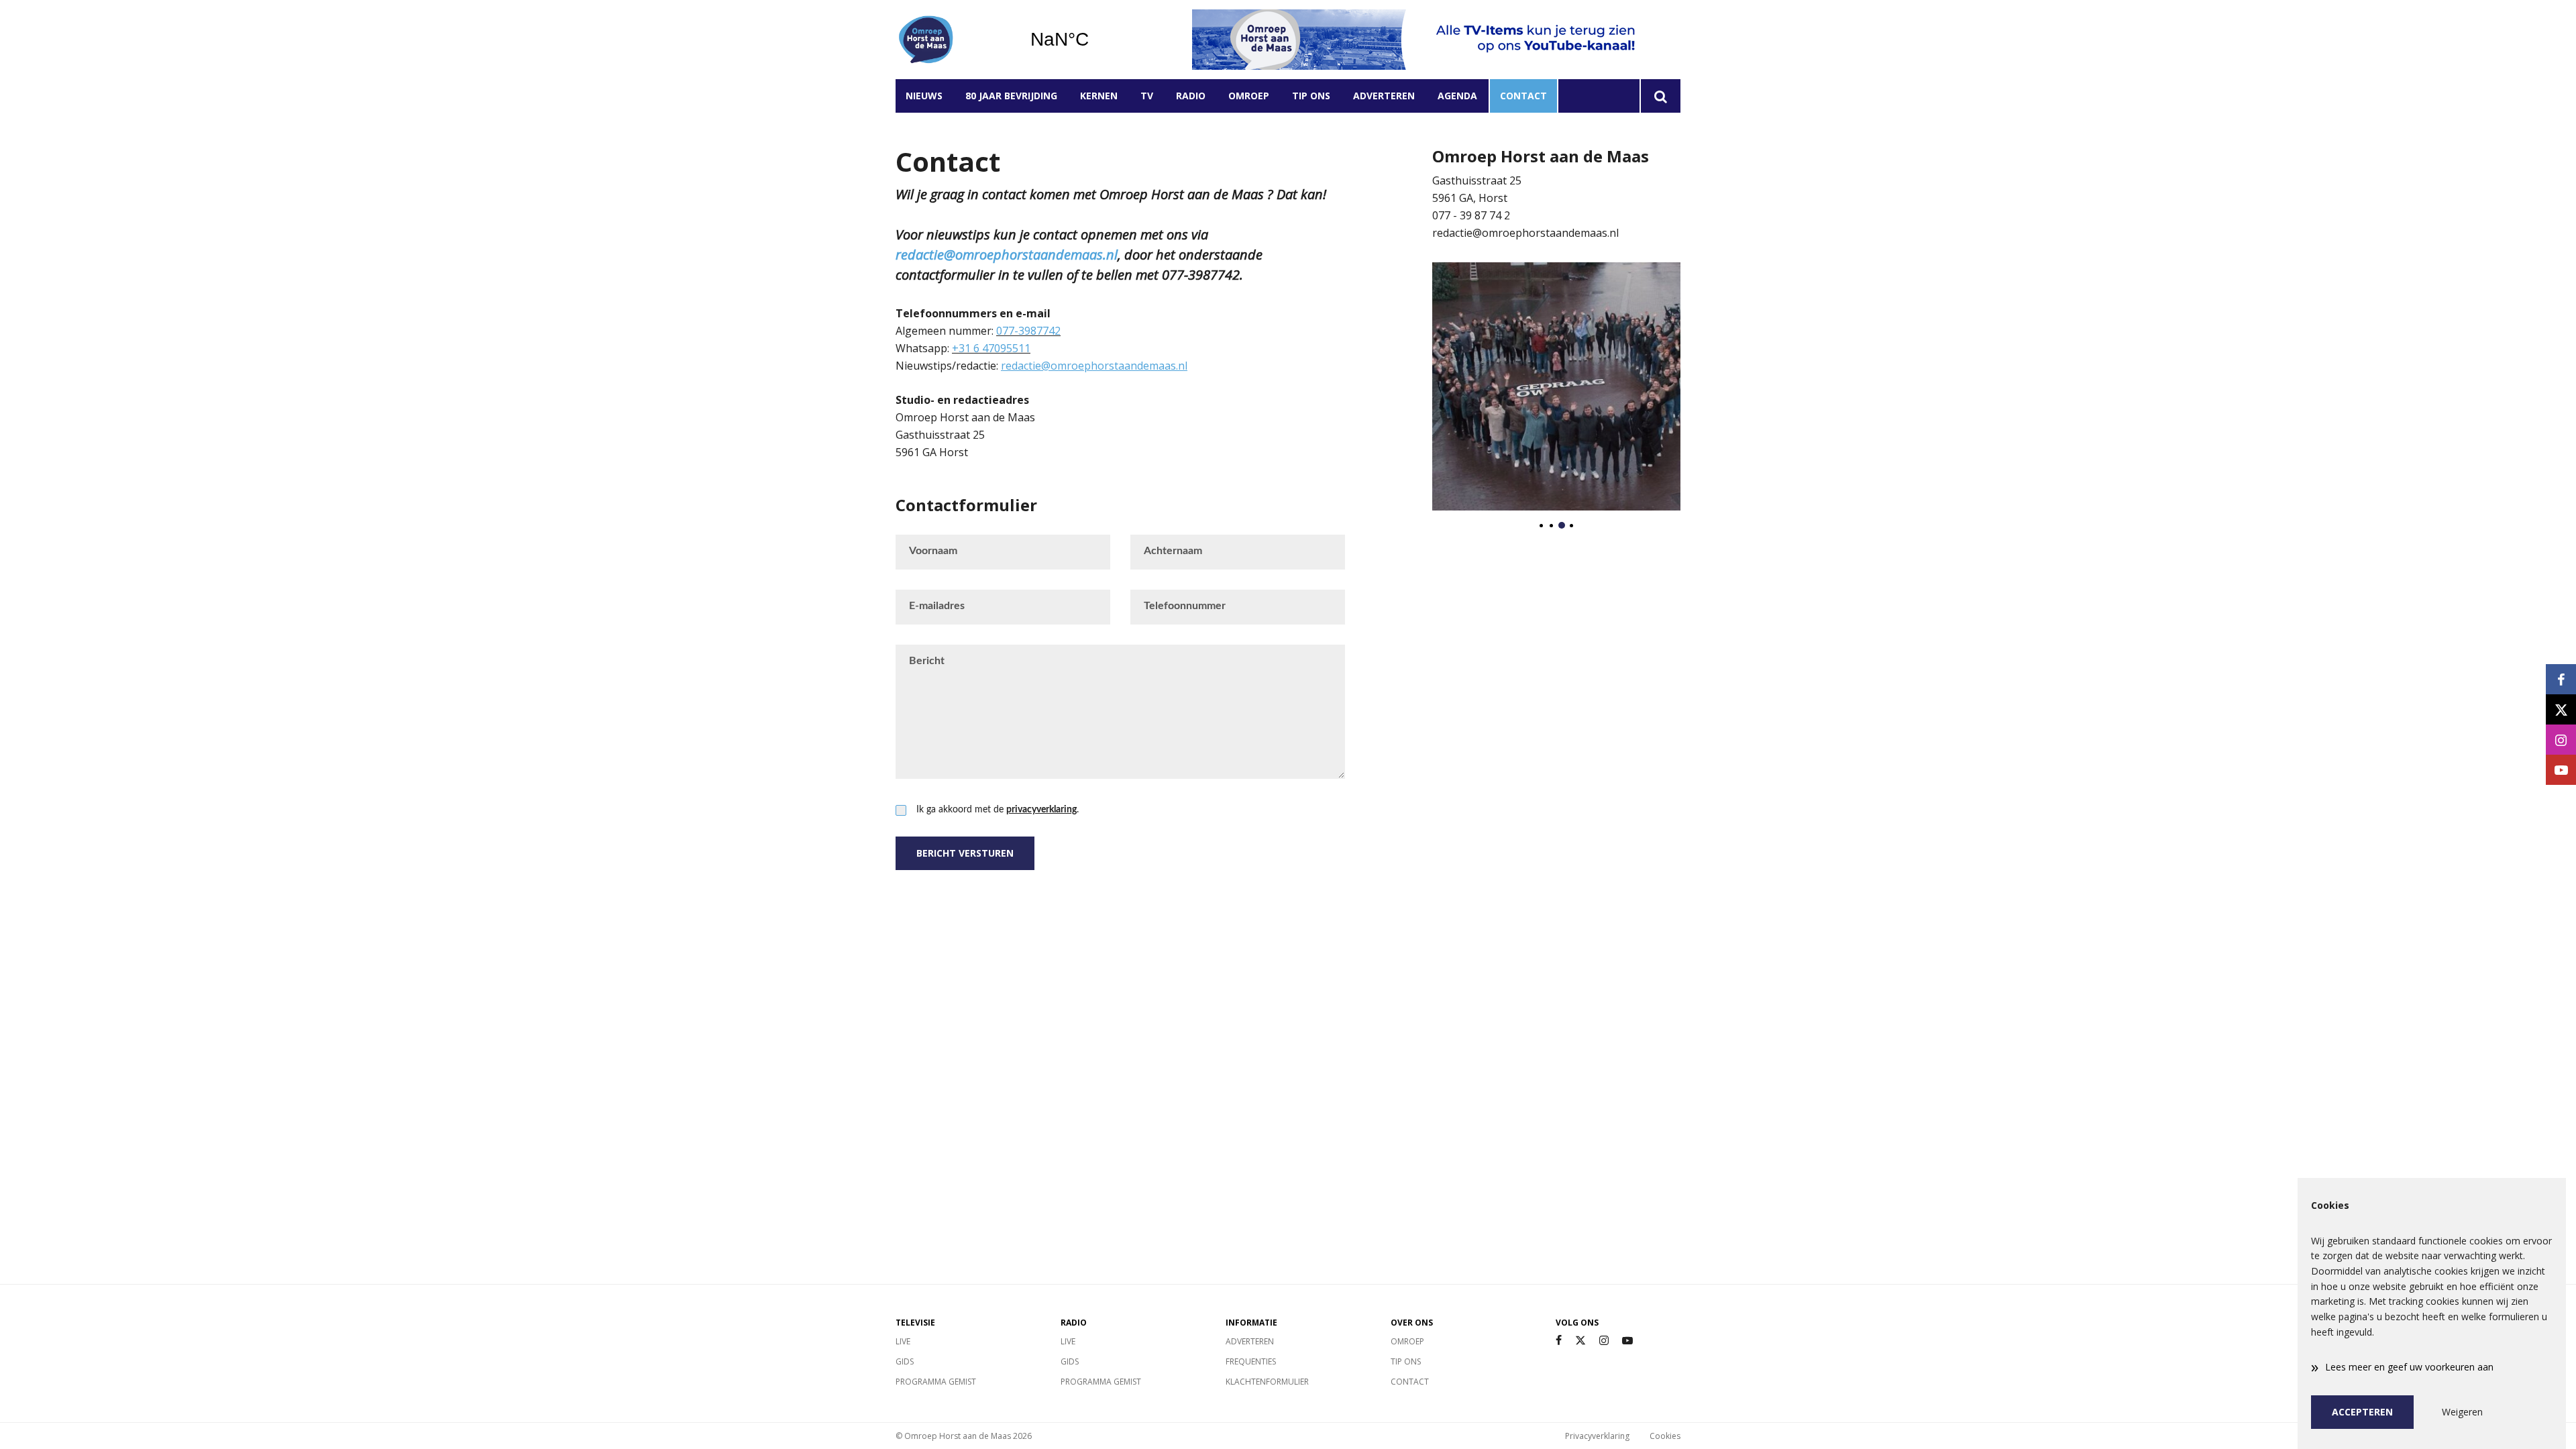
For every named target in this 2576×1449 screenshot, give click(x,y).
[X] (1580, 1341)
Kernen (1099, 96)
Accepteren (2362, 1412)
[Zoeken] (1660, 96)
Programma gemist (936, 1382)
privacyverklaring (1041, 810)
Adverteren (1384, 96)
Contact (1523, 96)
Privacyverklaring (1597, 1436)
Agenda (1457, 96)
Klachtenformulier (1267, 1382)
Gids (905, 1361)
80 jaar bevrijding (1011, 96)
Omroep (1249, 96)
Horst (1094, 40)
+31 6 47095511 (991, 348)
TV (1147, 96)
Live (903, 1341)
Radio (1191, 96)
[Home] (953, 40)
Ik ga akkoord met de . (998, 810)
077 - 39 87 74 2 (1471, 215)
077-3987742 (1028, 331)
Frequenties (1251, 1361)
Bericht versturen (965, 853)
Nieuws (924, 96)
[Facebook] (1559, 1341)
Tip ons (1311, 96)
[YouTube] (1627, 1341)
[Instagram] (1604, 1341)
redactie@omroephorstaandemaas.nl (1007, 255)
